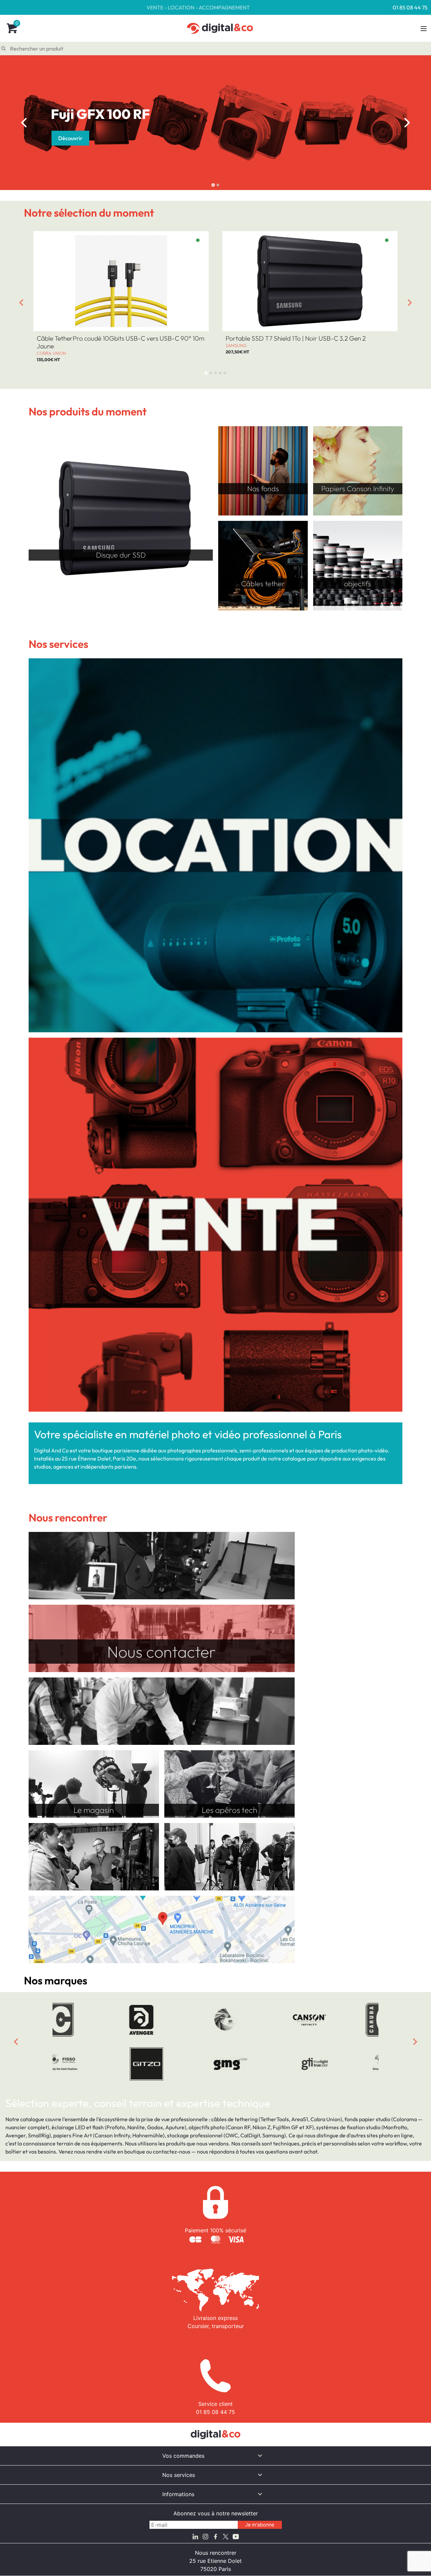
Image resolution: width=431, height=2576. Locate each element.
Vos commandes (183, 2456)
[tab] (213, 185)
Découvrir (70, 138)
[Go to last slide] (21, 303)
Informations (178, 2494)
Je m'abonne (260, 2525)
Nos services (179, 2475)
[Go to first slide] (407, 123)
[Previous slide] (24, 123)
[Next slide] (410, 303)
